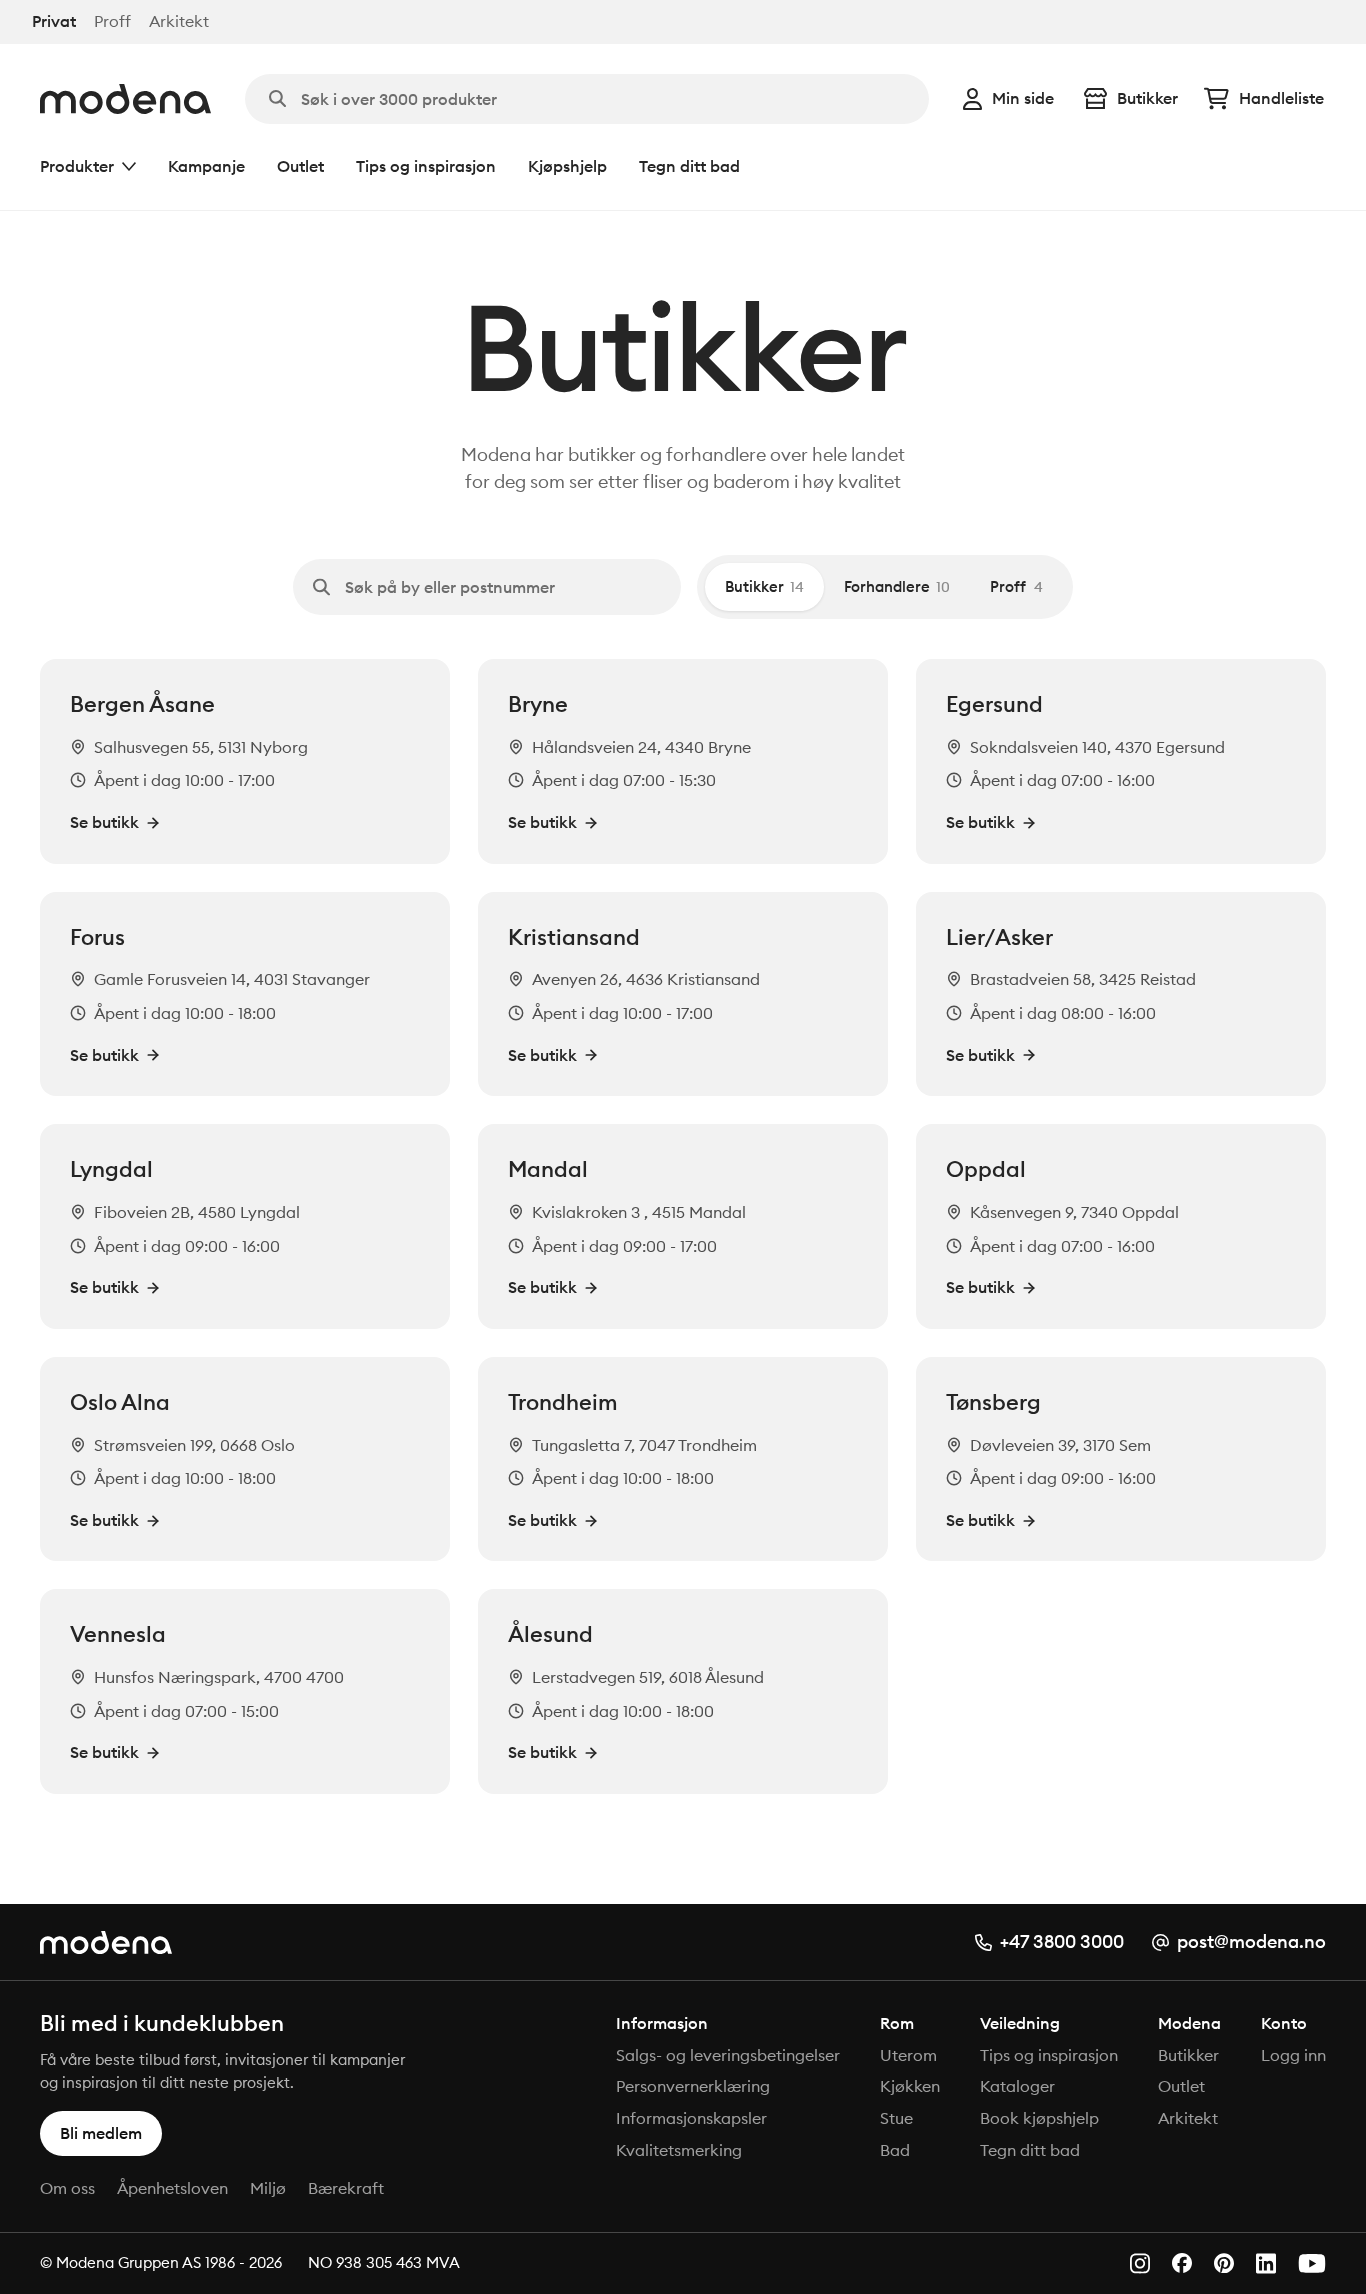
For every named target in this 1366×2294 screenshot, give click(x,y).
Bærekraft (346, 2188)
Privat (54, 21)
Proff (112, 21)
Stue (896, 2118)
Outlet (300, 166)
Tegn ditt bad (689, 166)
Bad (895, 2150)
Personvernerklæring (693, 2086)
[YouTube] (1312, 2263)
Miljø (268, 2188)
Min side (1023, 98)
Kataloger (1017, 2086)
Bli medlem (101, 2133)
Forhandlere (897, 586)
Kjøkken (910, 2086)
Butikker (1147, 98)
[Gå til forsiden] (125, 99)
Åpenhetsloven (172, 2188)
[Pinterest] (1224, 2263)
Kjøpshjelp (567, 166)
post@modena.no (1251, 1941)
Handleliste (1281, 98)
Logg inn (1293, 2055)
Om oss (67, 2188)
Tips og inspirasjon (426, 166)
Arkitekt (179, 21)
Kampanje (206, 166)
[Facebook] (1182, 2263)
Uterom (908, 2055)
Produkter (77, 166)
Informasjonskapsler (691, 2118)
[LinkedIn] (1266, 2263)
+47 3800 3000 (1062, 1941)
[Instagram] (1140, 2263)
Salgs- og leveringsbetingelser (728, 2055)
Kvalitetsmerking (679, 2150)
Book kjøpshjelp (1039, 2118)
